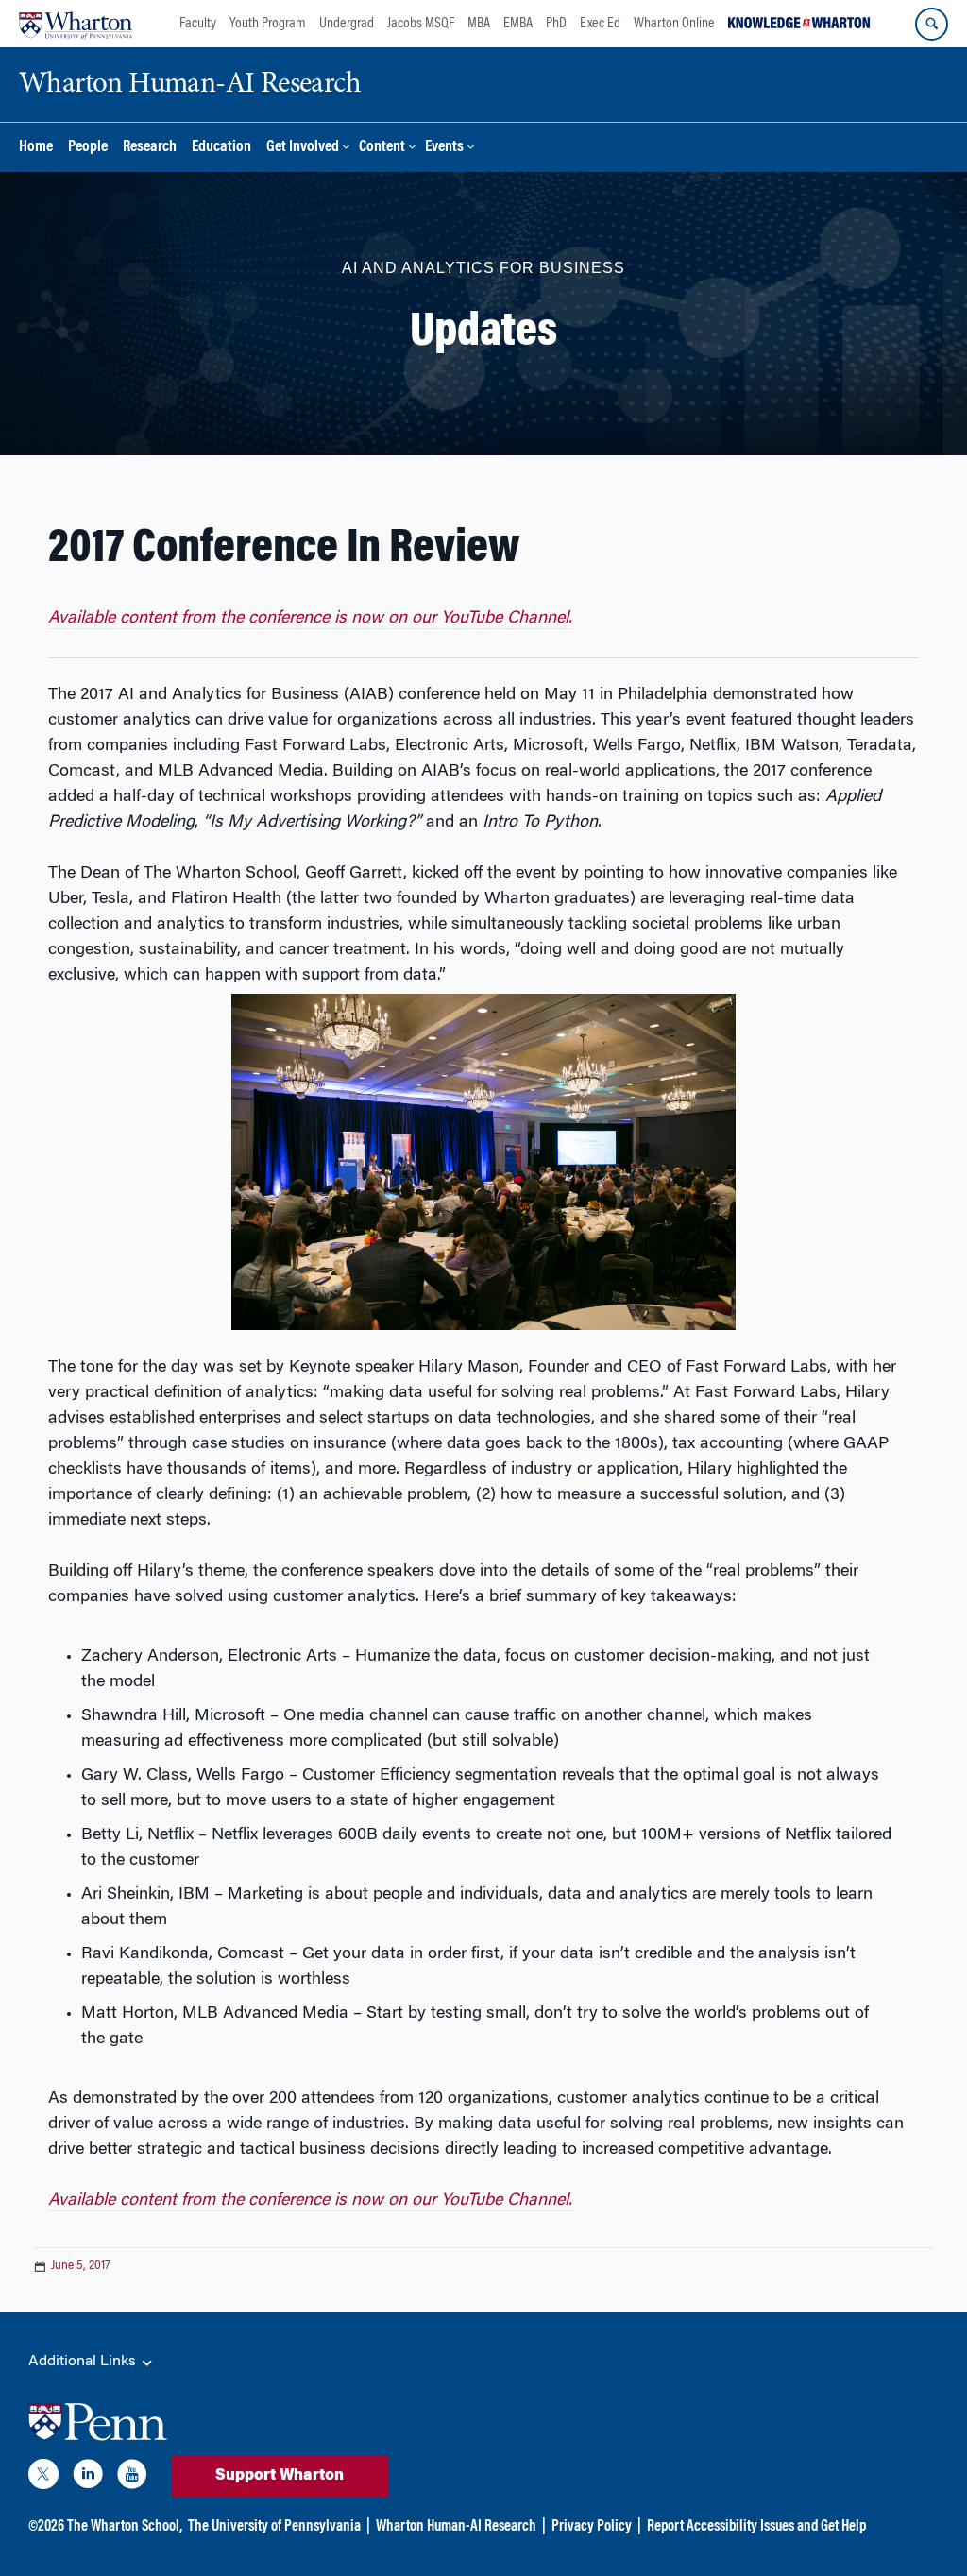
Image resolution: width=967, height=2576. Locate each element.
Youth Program (268, 24)
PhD (556, 24)
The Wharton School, (125, 2527)
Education (221, 148)
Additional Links (84, 2362)
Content (382, 148)
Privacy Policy (592, 2527)
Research (150, 148)
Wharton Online (674, 24)
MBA (479, 24)
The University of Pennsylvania (274, 2527)
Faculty (198, 24)
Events (444, 148)
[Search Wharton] (932, 24)
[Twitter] (43, 2478)
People (88, 148)
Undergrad (347, 24)
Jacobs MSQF (421, 24)
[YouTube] (132, 2478)
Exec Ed (600, 24)
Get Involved (303, 148)
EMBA (518, 24)
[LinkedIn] (88, 2478)
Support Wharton (280, 2476)
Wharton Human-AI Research (456, 2527)
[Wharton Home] (76, 24)
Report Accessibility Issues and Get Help (756, 2527)
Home (36, 148)
